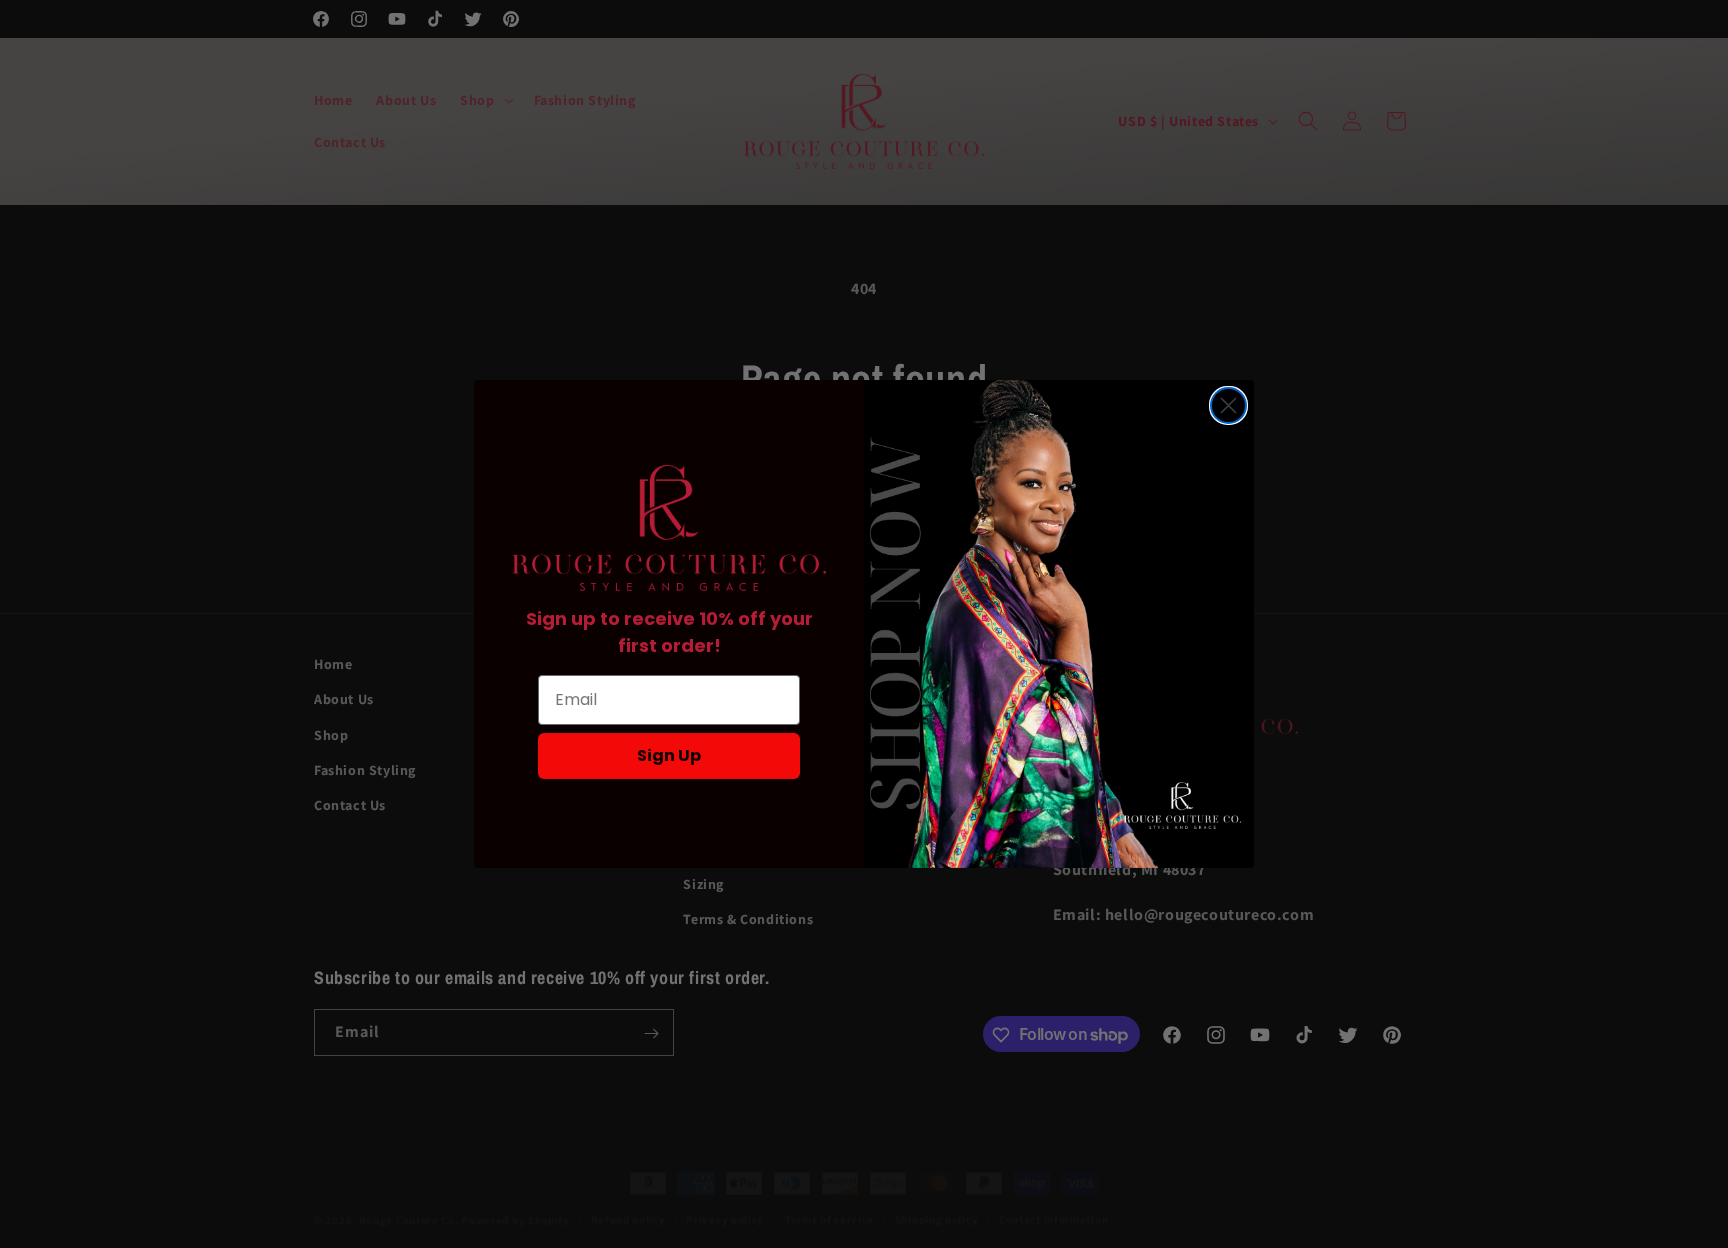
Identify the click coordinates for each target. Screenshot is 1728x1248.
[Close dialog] (1228, 405)
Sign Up (669, 755)
